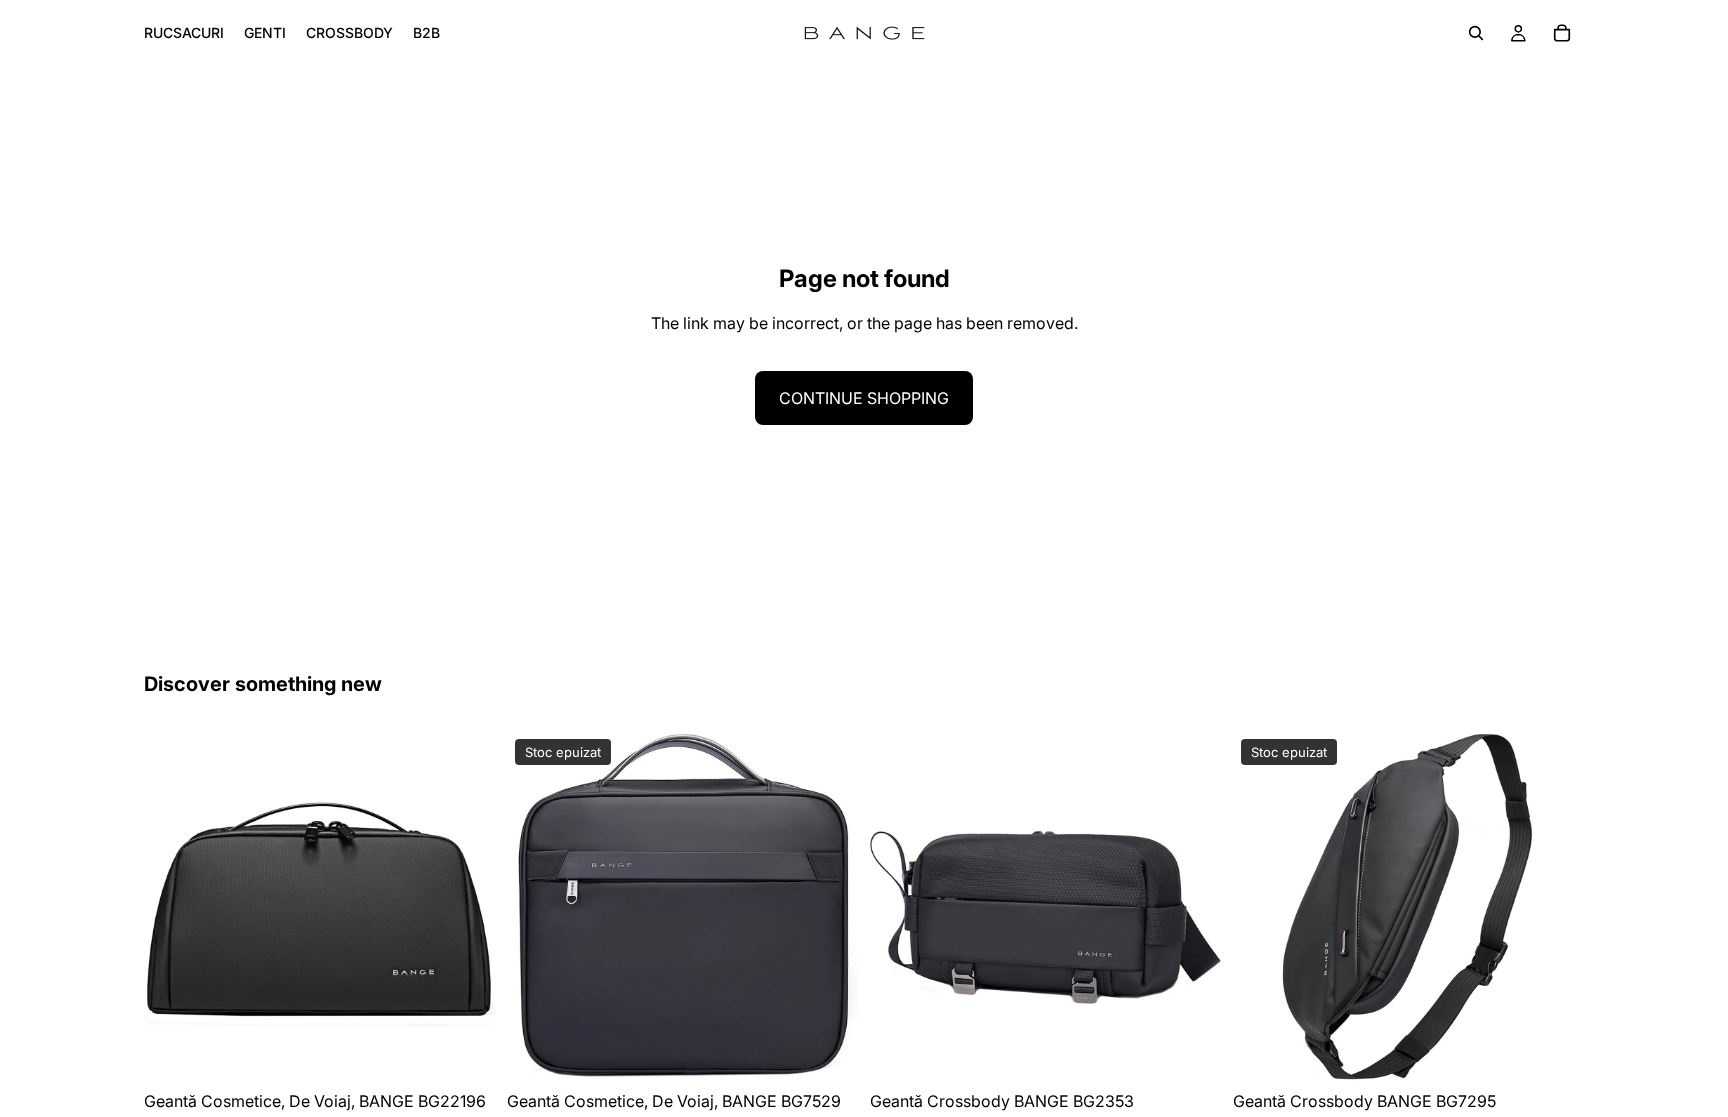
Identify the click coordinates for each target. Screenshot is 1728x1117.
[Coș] (1562, 33)
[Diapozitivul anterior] (174, 906)
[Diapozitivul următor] (465, 906)
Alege (481, 1051)
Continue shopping (864, 398)
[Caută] (1476, 33)
